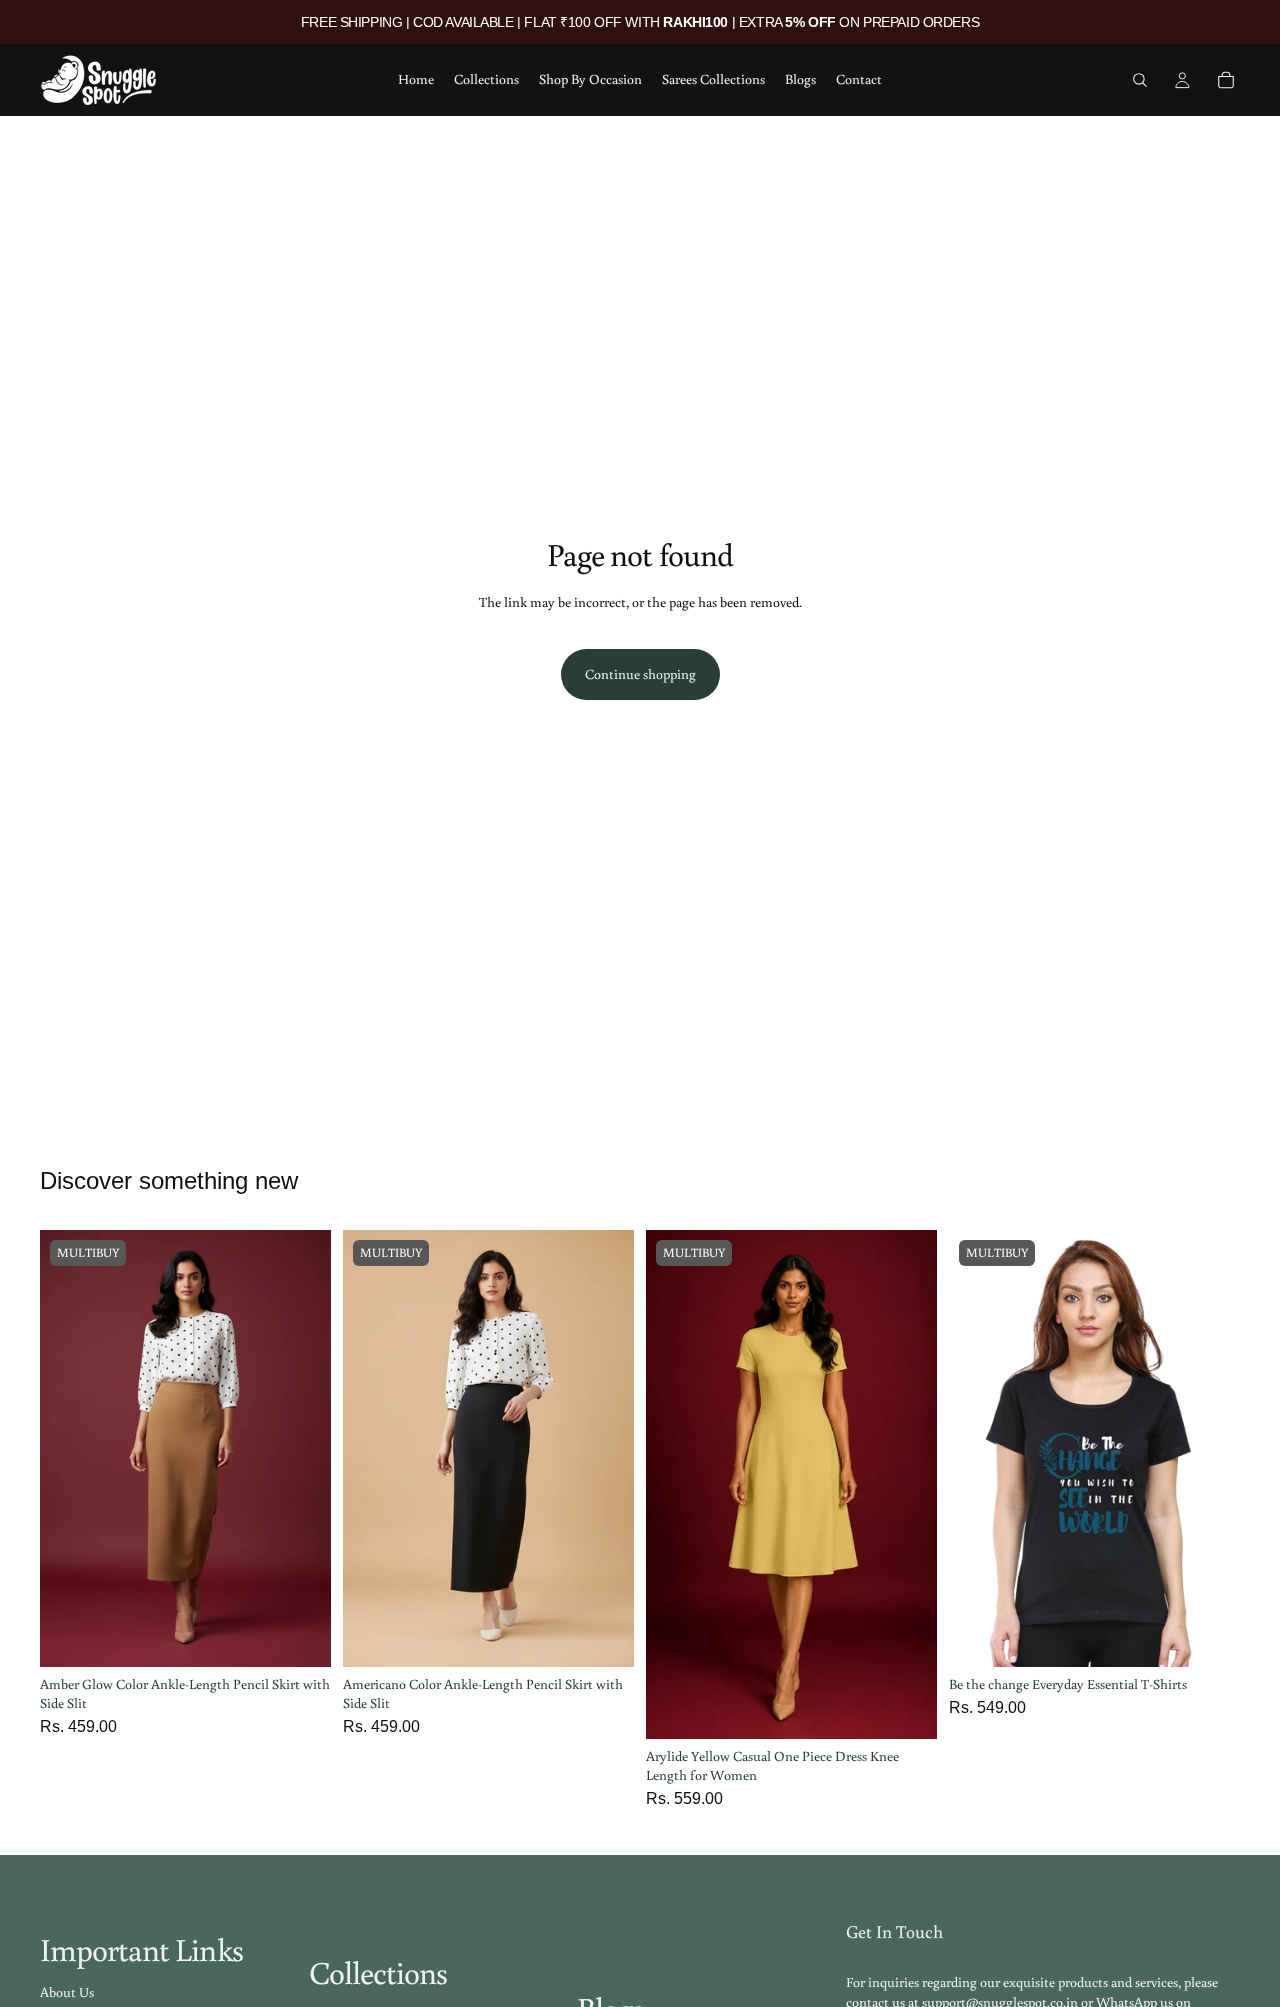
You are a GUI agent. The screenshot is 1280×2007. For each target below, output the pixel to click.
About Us (67, 1992)
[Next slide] (301, 1449)
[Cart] (1226, 80)
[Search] (1140, 80)
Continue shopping (640, 674)
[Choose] (300, 1636)
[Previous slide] (70, 1449)
